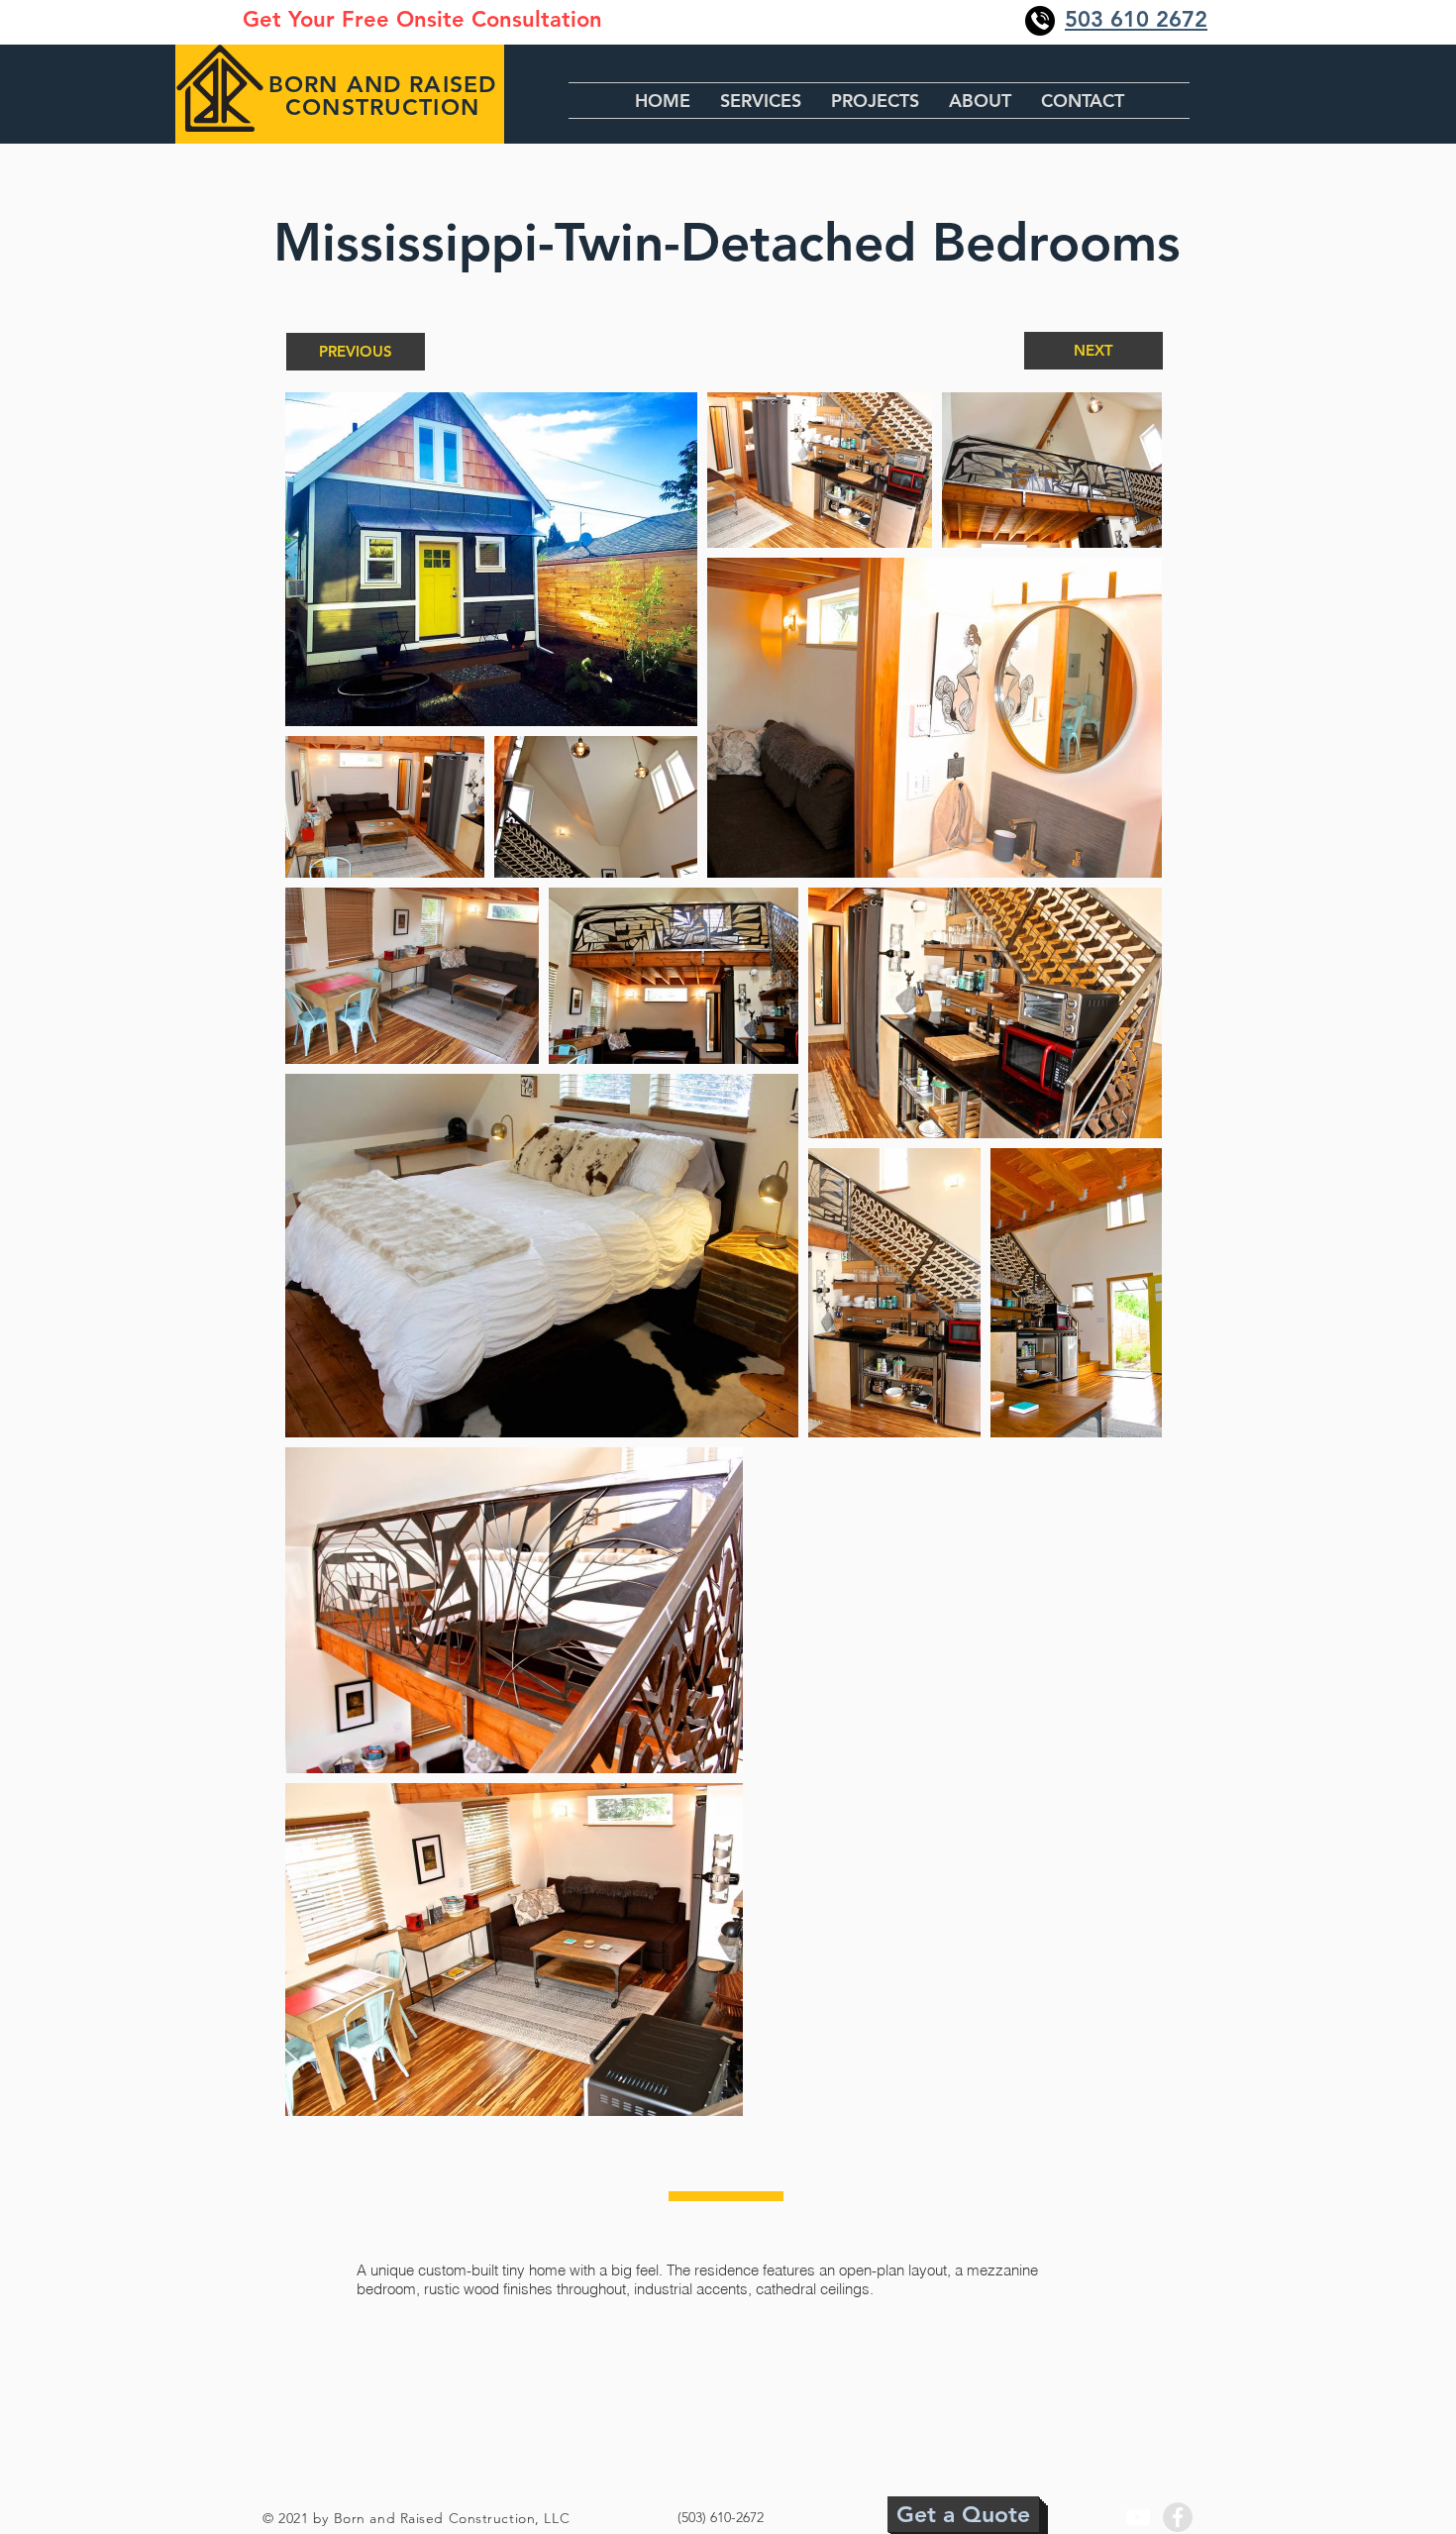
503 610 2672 (1136, 19)
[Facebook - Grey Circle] (1178, 2517)
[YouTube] (1138, 2517)
